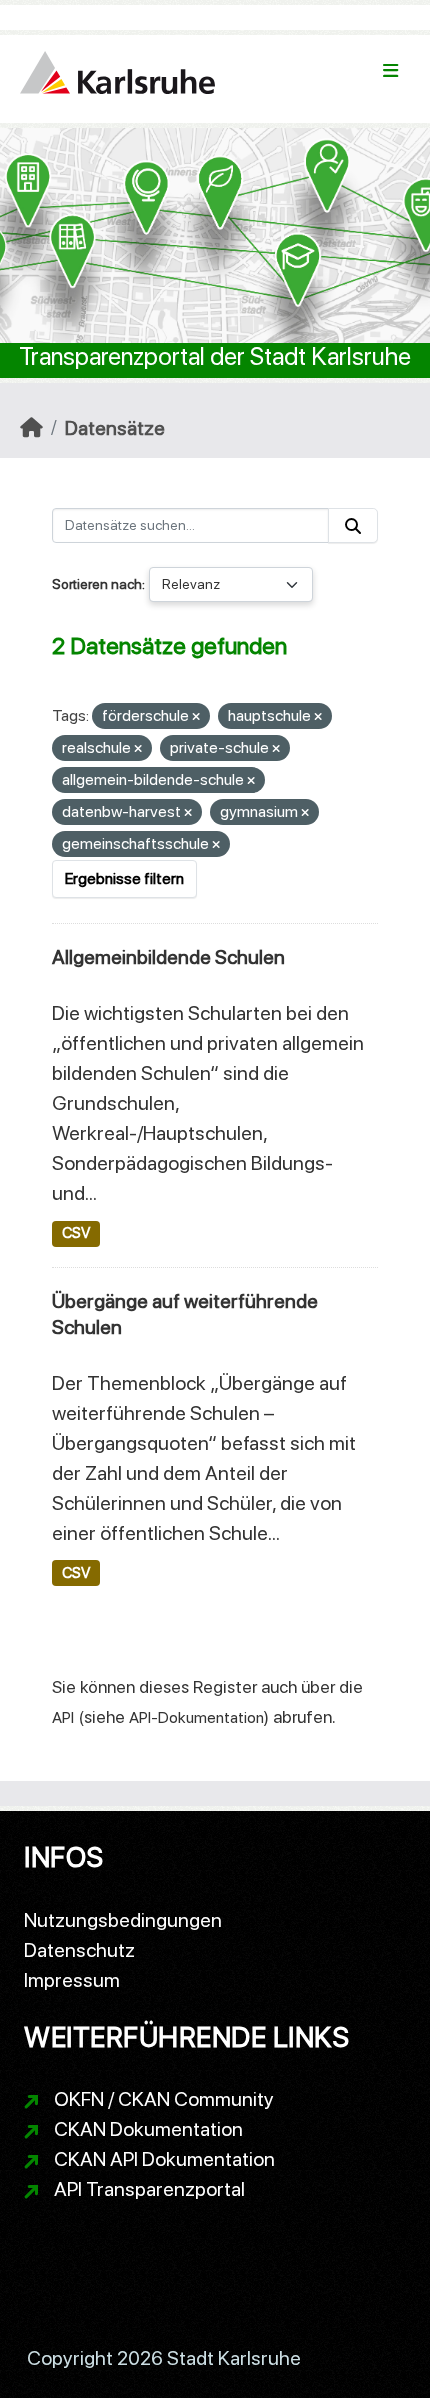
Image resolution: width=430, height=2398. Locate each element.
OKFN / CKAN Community (164, 2099)
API (63, 1717)
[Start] (31, 428)
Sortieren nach (97, 584)
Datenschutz (79, 1950)
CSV (76, 1233)
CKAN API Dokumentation (164, 2159)
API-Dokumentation (196, 1717)
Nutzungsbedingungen (123, 1920)
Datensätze (115, 428)
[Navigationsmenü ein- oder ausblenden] (390, 71)
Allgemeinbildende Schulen (168, 957)
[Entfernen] (196, 717)
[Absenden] (353, 525)
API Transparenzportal (149, 2189)
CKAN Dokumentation (148, 2129)
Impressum (72, 1980)
